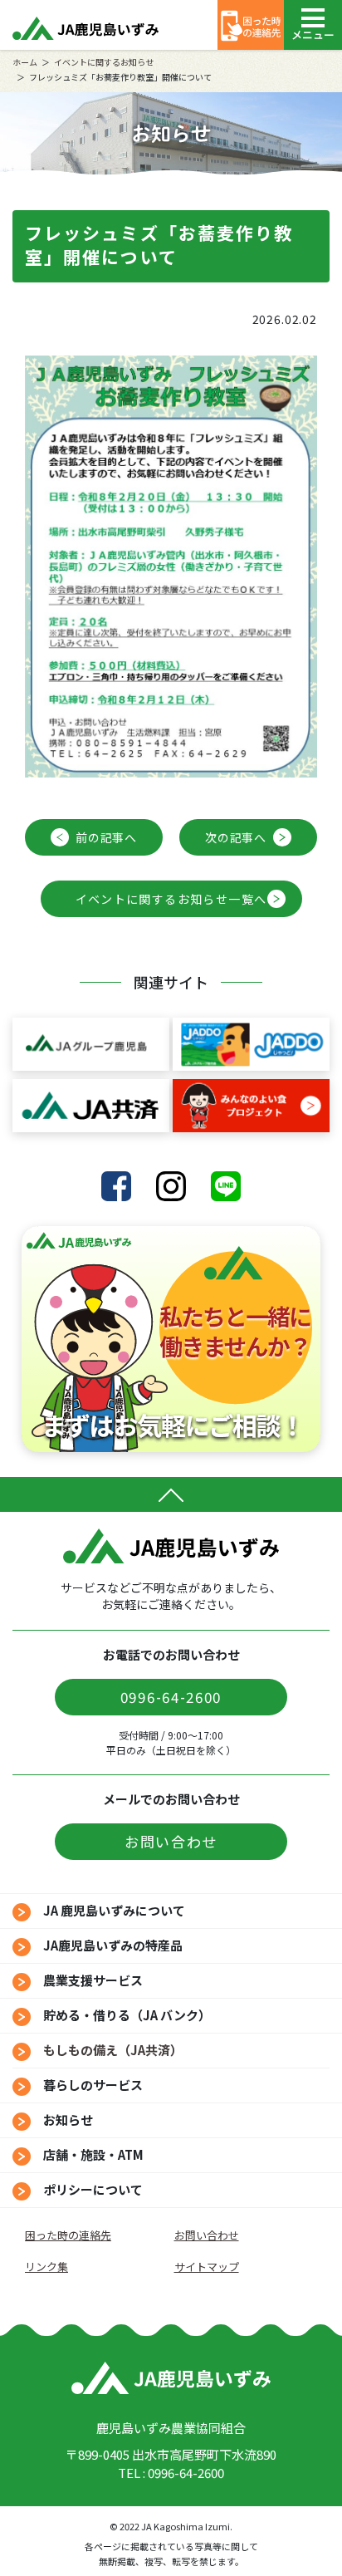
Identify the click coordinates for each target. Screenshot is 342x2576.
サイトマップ (207, 2267)
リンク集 (46, 2267)
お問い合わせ (171, 1841)
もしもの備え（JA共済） (113, 2050)
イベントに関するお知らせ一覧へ (171, 899)
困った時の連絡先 (68, 2235)
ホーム (25, 62)
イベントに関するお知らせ (104, 62)
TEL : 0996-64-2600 (171, 2473)
